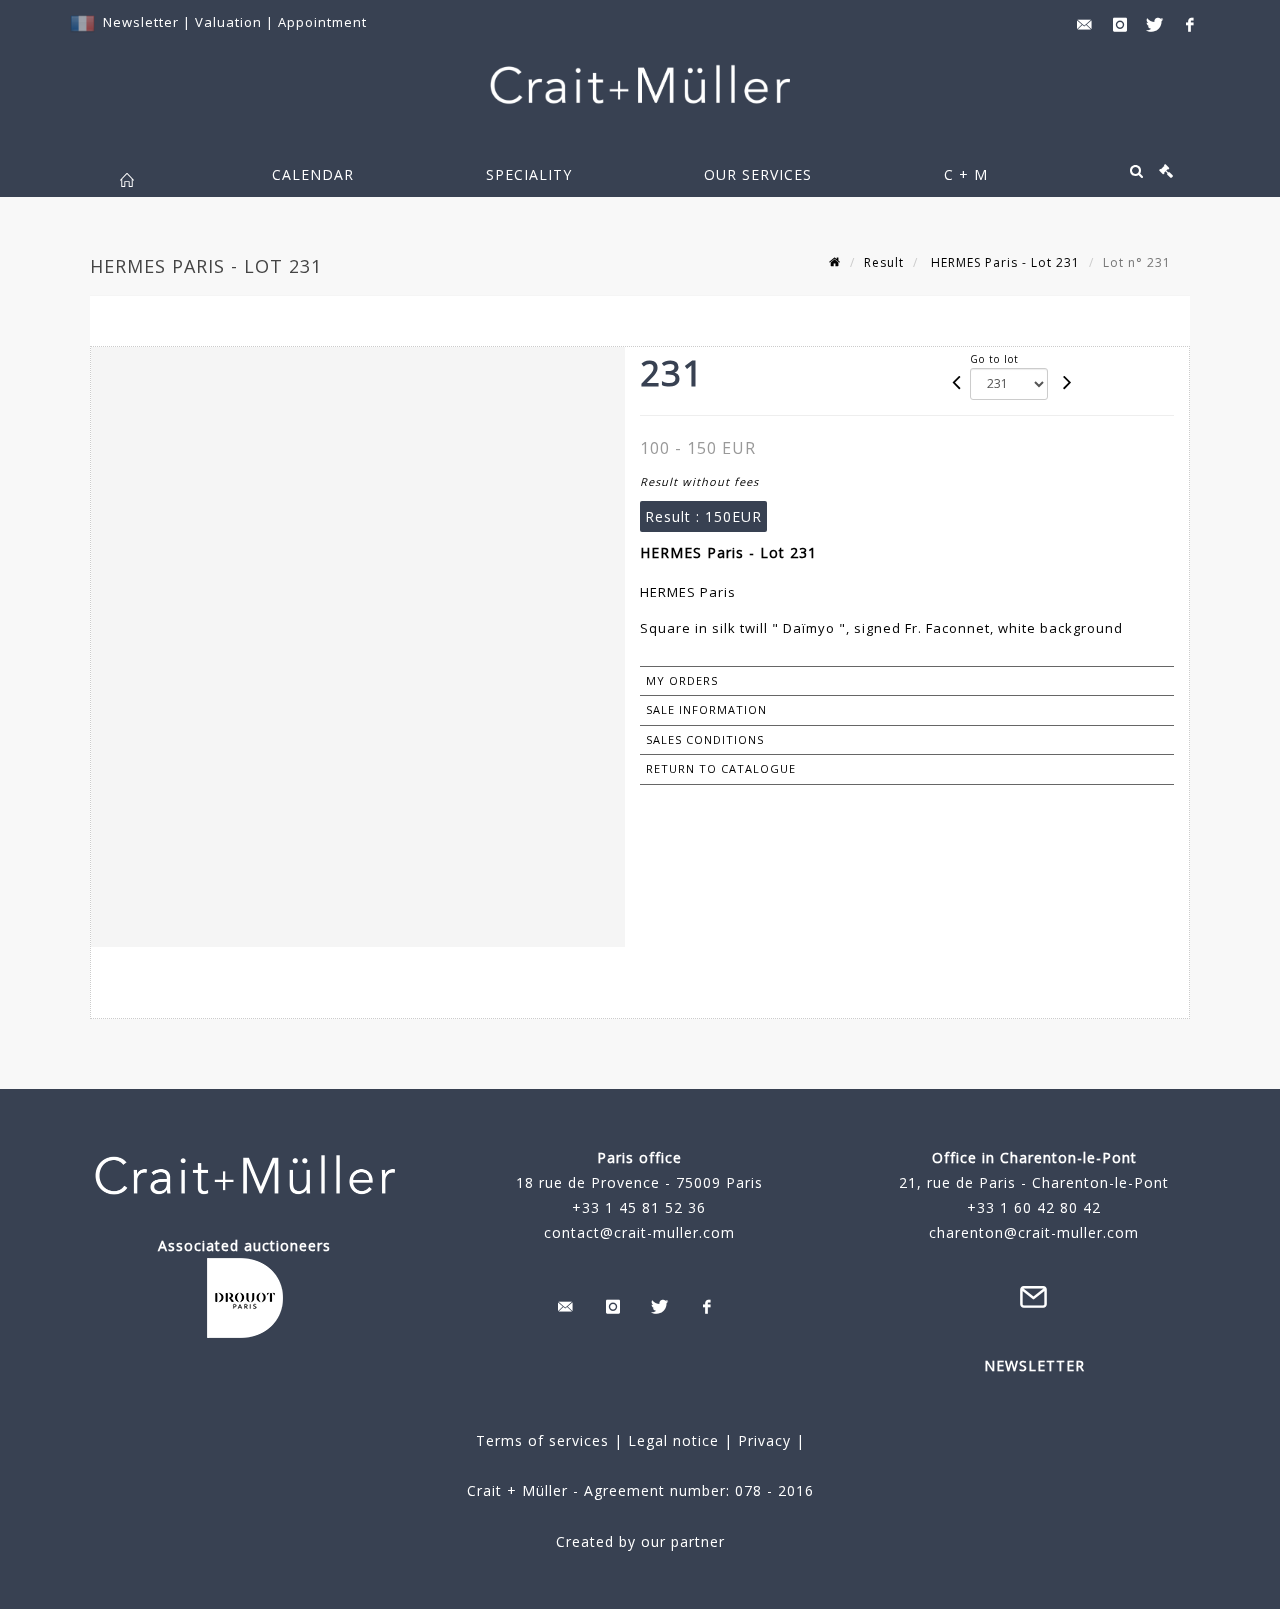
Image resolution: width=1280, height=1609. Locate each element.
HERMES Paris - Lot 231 (1003, 262)
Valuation (228, 22)
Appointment (322, 22)
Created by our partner (640, 1541)
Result (884, 262)
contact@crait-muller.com (639, 1232)
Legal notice (673, 1440)
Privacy (762, 1440)
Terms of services (542, 1440)
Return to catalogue (721, 768)
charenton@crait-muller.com (1034, 1232)
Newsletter (141, 22)
